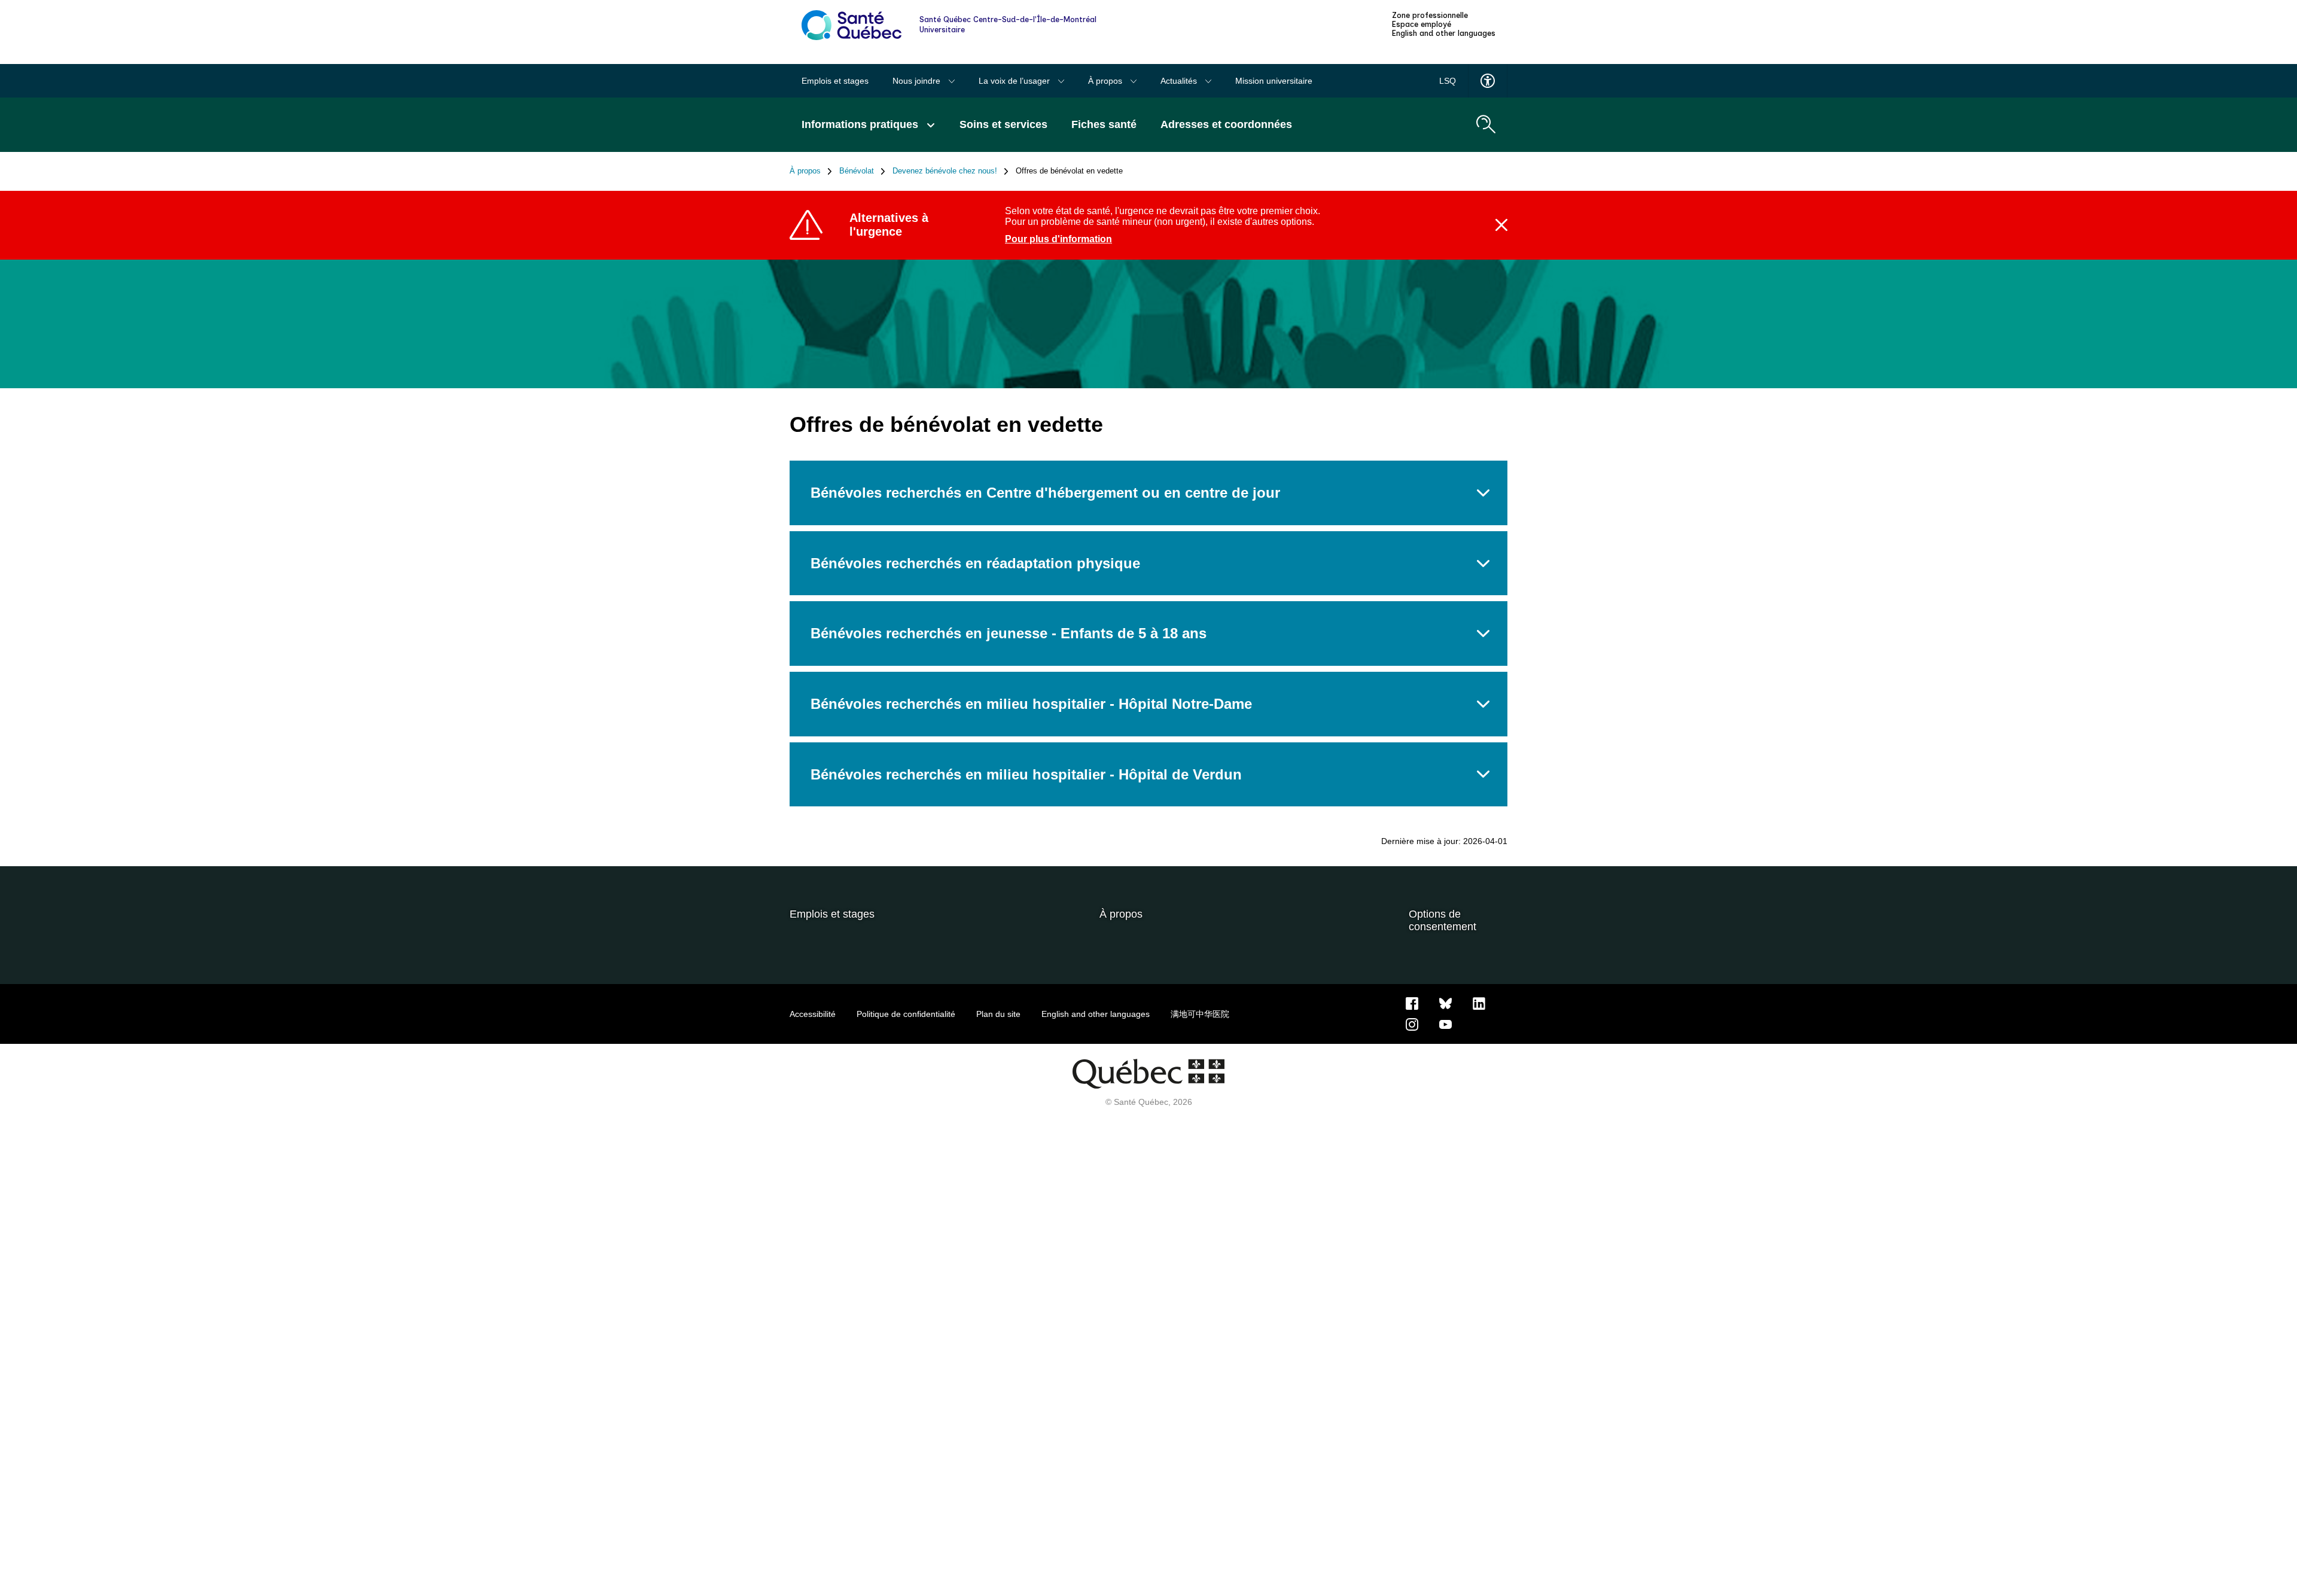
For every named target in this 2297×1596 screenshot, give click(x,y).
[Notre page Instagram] (1412, 1024)
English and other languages (1444, 33)
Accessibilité (813, 1014)
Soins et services (1003, 124)
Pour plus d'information (1058, 239)
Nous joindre (918, 81)
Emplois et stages (835, 81)
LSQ (1448, 81)
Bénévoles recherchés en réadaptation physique (975, 563)
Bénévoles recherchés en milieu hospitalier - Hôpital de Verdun (1026, 774)
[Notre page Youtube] (1445, 1024)
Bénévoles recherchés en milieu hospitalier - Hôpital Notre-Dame (1031, 704)
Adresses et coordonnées (1226, 124)
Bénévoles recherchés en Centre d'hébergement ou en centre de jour (1045, 493)
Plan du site (998, 1014)
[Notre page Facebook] (1412, 1003)
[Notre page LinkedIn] (1479, 1003)
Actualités (1180, 81)
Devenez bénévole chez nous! (945, 171)
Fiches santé (1104, 124)
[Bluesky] (1445, 1003)
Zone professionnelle (1430, 16)
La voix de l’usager (1015, 81)
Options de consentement (1443, 920)
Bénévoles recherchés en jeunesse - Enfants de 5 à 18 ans (1009, 633)
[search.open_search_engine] (1486, 124)
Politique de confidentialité (906, 1014)
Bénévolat (857, 171)
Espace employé (1422, 25)
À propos (1106, 81)
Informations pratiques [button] (861, 124)
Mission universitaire (1274, 81)
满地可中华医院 (1200, 1014)
